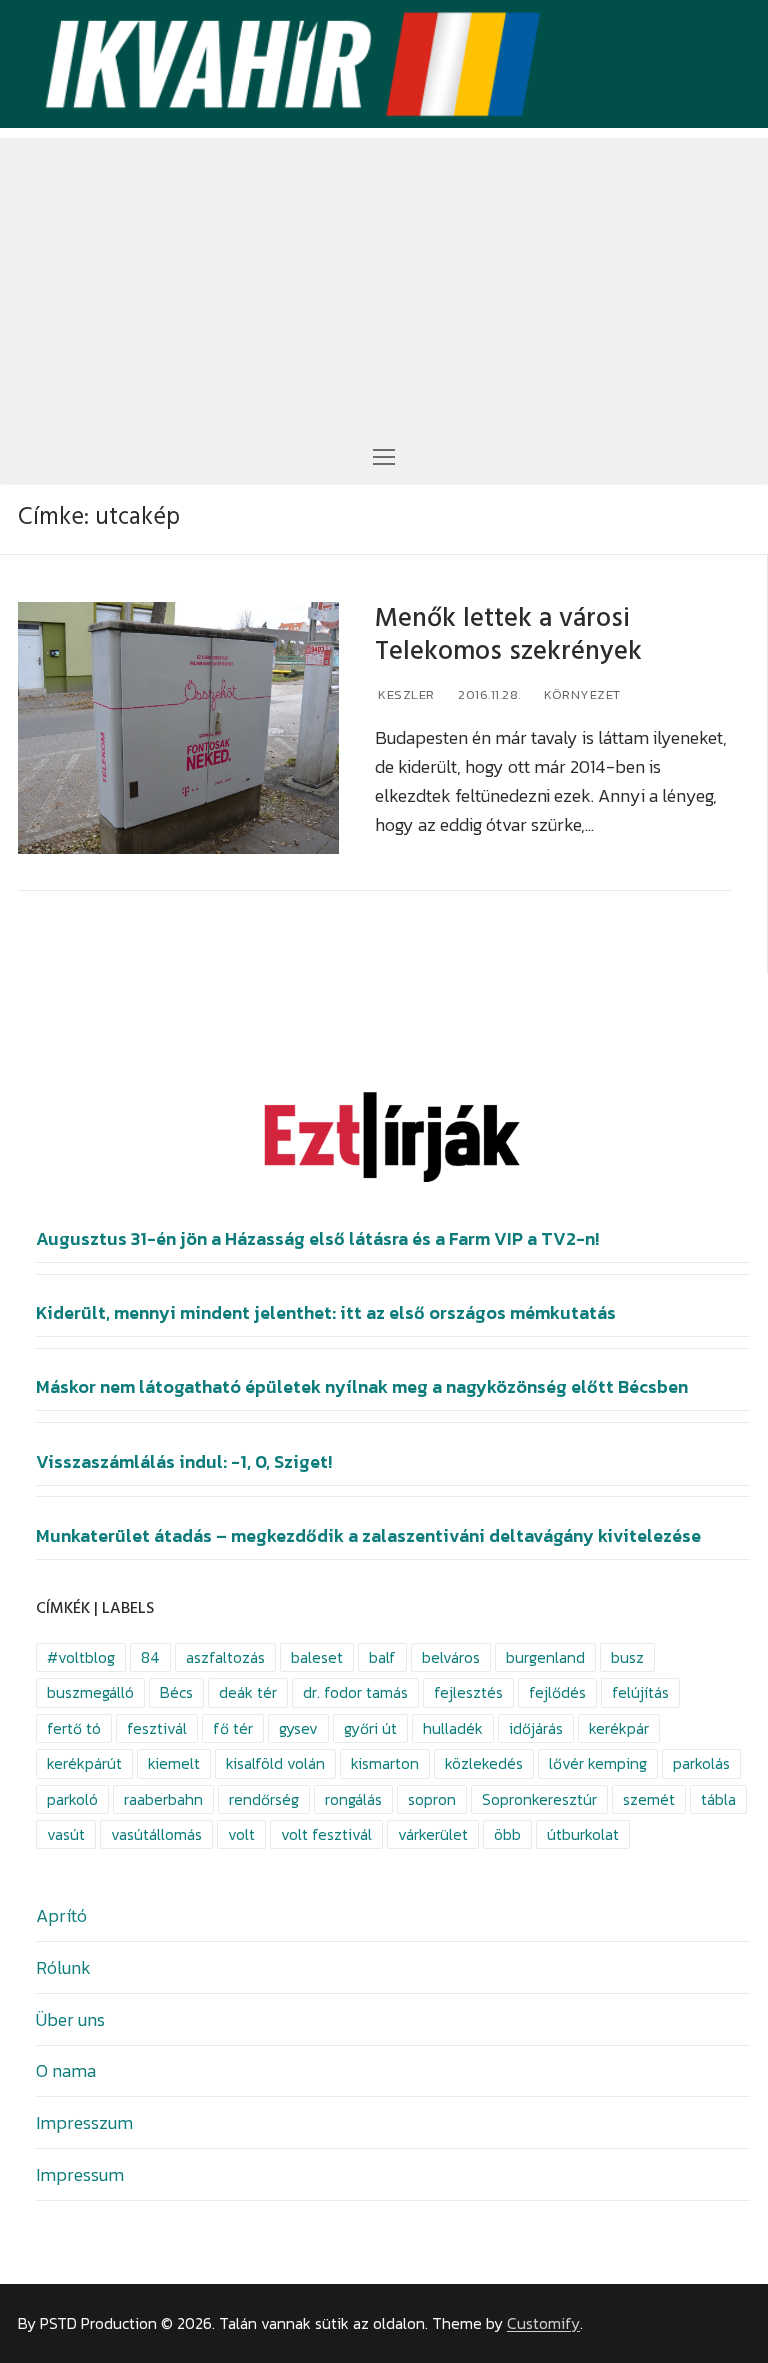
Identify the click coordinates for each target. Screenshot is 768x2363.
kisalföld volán (275, 1763)
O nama (66, 2070)
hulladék (453, 1728)
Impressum (80, 2174)
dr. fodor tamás (355, 1692)
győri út (370, 1728)
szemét (649, 1799)
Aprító (61, 1915)
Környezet (581, 694)
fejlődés (557, 1692)
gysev (298, 1728)
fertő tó (74, 1728)
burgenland (545, 1657)
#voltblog (81, 1657)
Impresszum (84, 2122)
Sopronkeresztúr (539, 1799)
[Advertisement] (384, 278)
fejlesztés (468, 1692)
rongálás (353, 1799)
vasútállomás (156, 1834)
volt (241, 1834)
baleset (317, 1657)
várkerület (433, 1834)
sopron (432, 1799)
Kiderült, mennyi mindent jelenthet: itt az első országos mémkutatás (326, 1313)
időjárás (536, 1728)
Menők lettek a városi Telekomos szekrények (508, 635)
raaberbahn (163, 1799)
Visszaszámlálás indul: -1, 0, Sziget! (184, 1462)
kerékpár (619, 1728)
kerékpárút (84, 1763)
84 (150, 1657)
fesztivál (157, 1728)
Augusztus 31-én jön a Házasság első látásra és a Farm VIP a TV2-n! (317, 1239)
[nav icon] (384, 455)
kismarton (385, 1763)
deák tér (248, 1692)
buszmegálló (90, 1692)
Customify (543, 2323)
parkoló (72, 1799)
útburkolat (583, 1834)
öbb (507, 1834)
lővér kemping (598, 1763)
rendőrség (264, 1799)
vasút (66, 1834)
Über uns (70, 2019)
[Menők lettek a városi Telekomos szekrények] (178, 728)
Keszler (405, 694)
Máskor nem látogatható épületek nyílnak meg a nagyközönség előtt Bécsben (362, 1387)
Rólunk (63, 1967)
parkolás (701, 1763)
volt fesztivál (326, 1834)
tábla (718, 1799)
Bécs (176, 1692)
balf (382, 1657)
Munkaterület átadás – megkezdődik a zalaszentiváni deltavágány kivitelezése (368, 1536)
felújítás (640, 1692)
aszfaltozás (225, 1657)
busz (627, 1657)
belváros (451, 1657)
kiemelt (174, 1763)
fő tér (233, 1728)
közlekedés (484, 1763)
